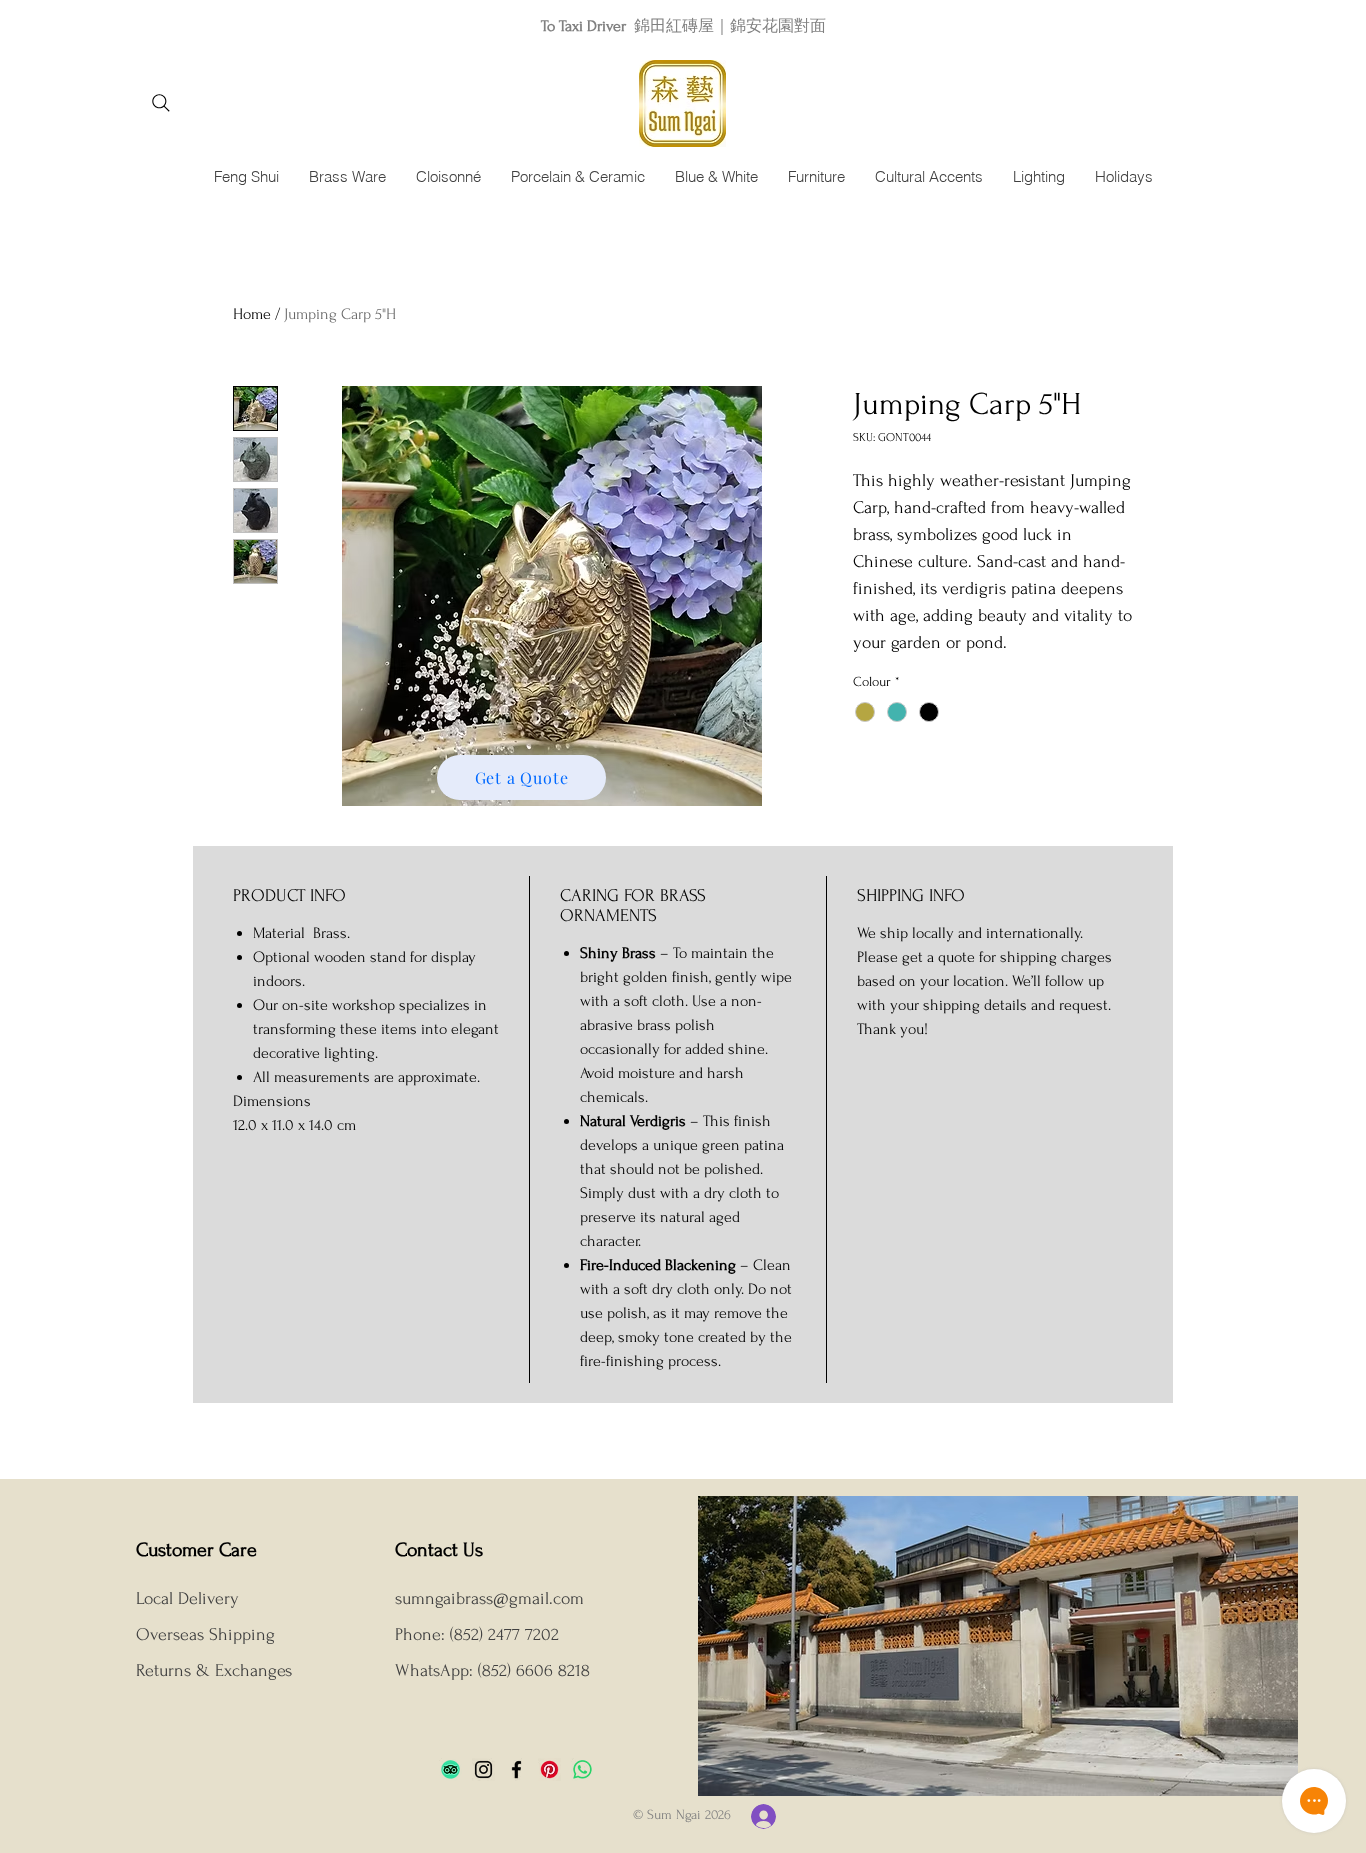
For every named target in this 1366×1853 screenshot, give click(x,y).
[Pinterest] (549, 1769)
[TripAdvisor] (450, 1769)
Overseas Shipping (208, 1634)
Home (252, 314)
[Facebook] (516, 1769)
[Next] (1261, 25)
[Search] (160, 103)
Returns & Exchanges (214, 1670)
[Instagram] (483, 1769)
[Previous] (105, 25)
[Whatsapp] (582, 1769)
